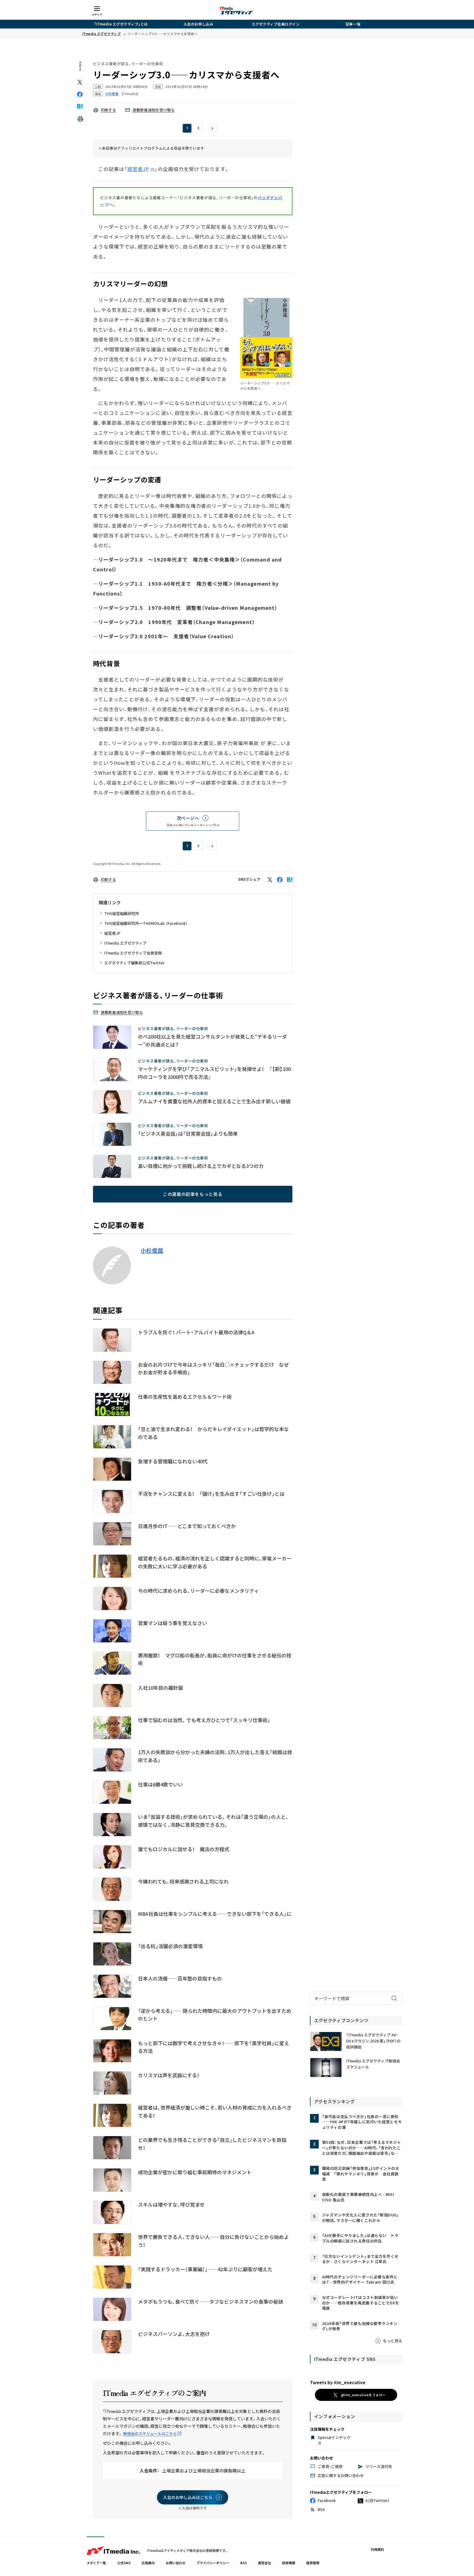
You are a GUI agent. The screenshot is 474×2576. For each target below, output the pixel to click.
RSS (244, 2563)
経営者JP (138, 169)
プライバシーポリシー (213, 2563)
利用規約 (377, 2549)
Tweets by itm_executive (338, 2382)
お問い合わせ (176, 2563)
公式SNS (124, 2563)
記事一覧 (353, 24)
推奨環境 (313, 2563)
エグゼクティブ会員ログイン (276, 24)
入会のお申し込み (198, 24)
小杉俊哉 (152, 1250)
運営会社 (264, 2563)
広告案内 (148, 2563)
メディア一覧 (96, 2563)
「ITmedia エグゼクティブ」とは (121, 24)
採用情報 (289, 2563)
